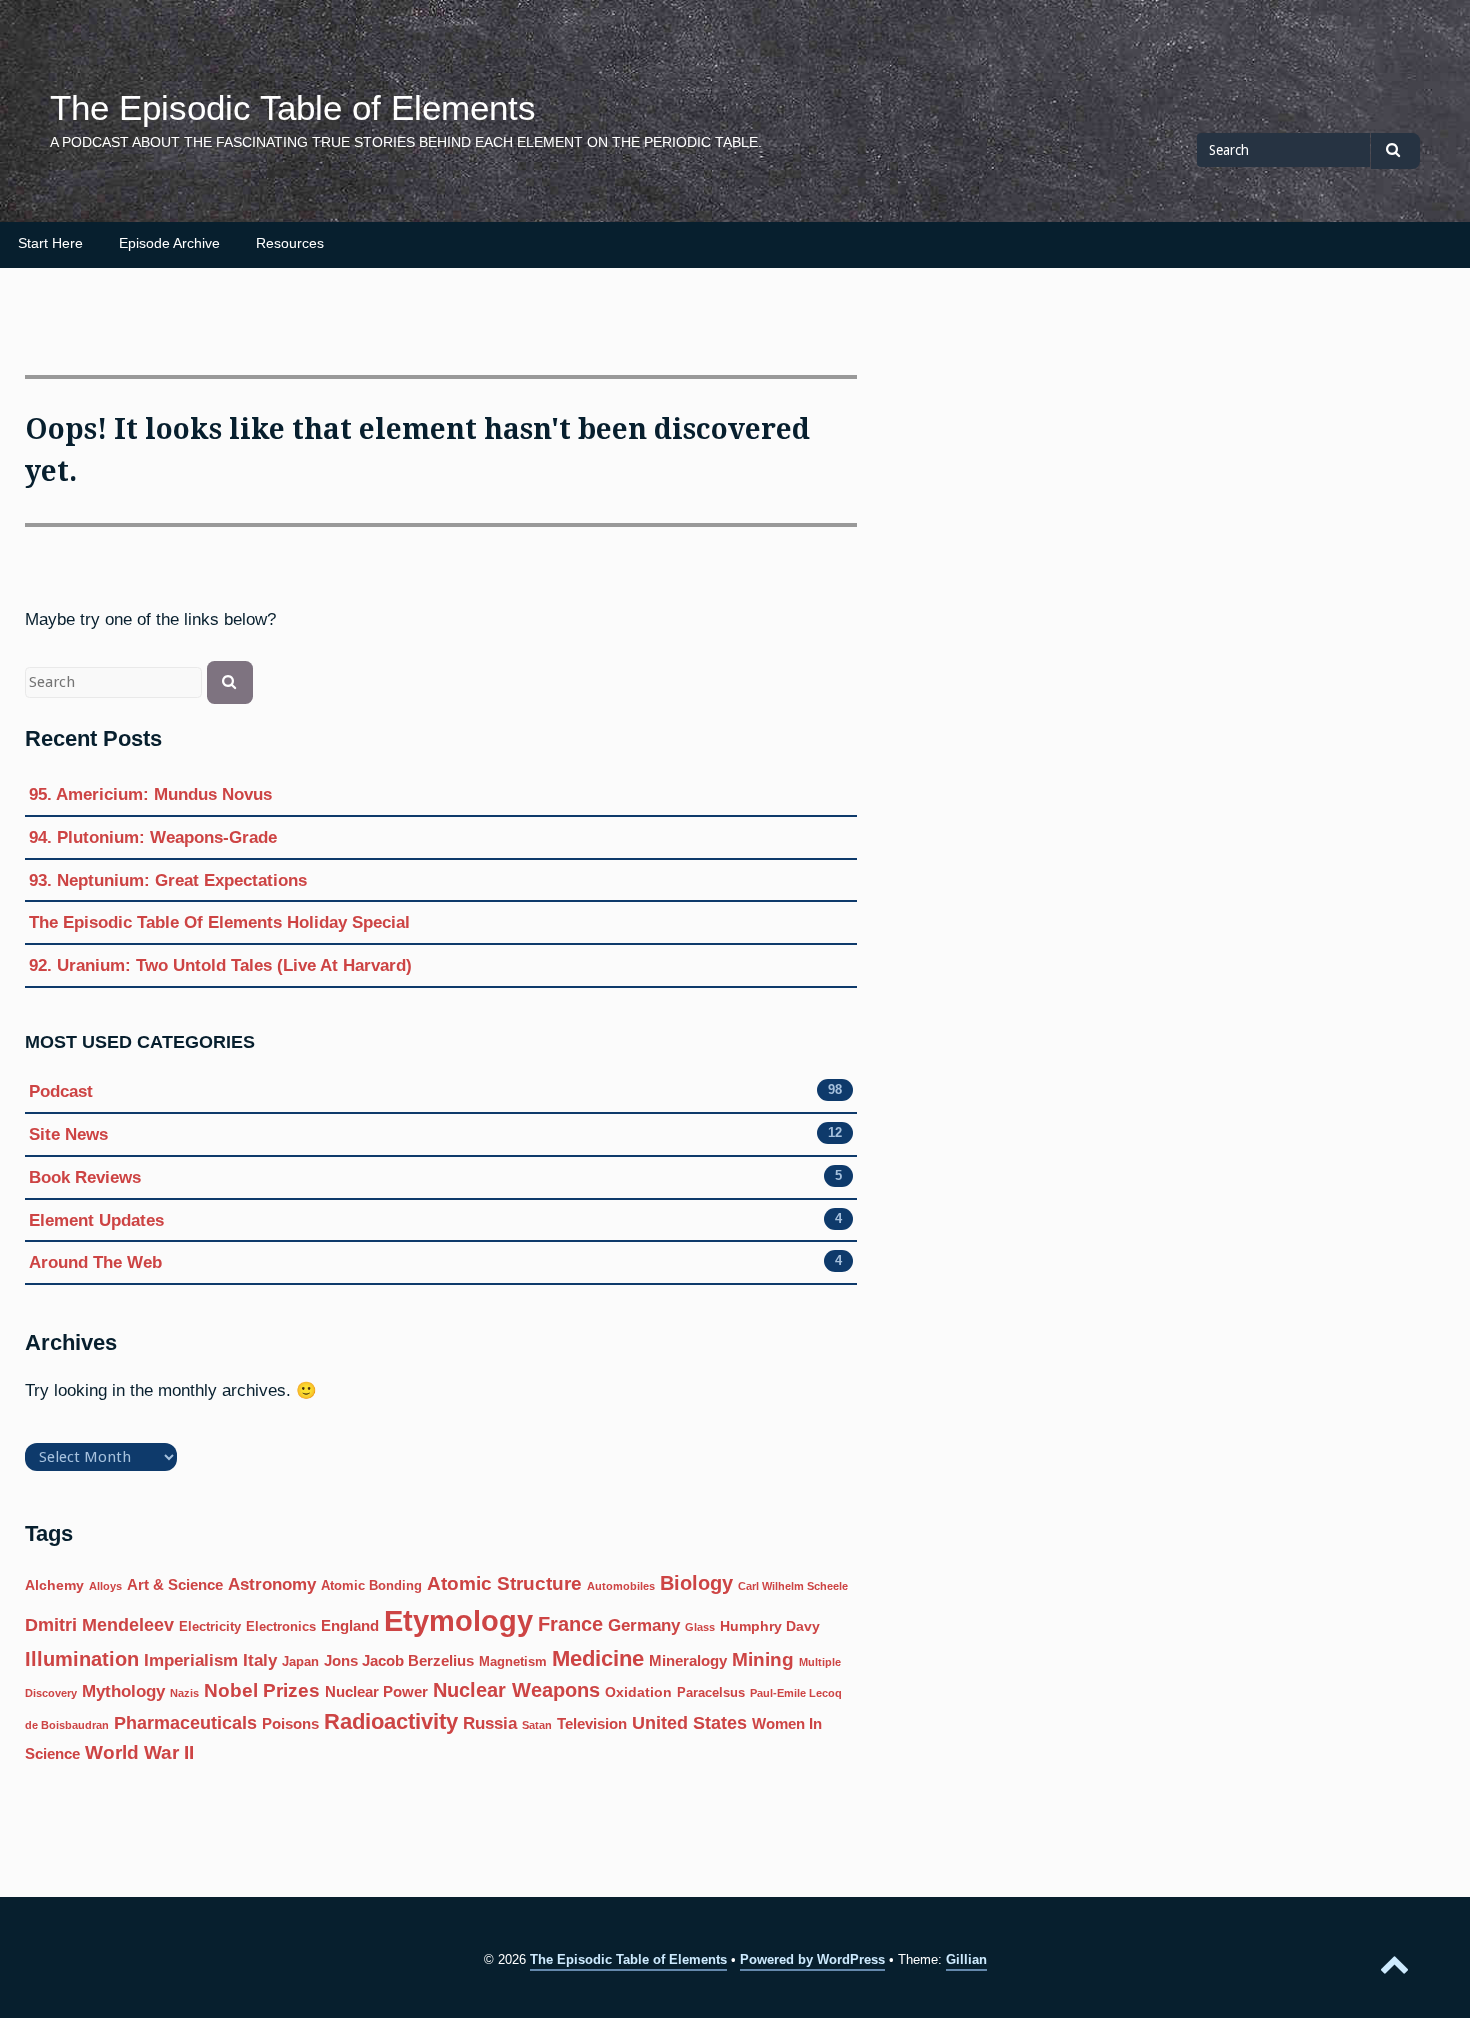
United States (689, 1723)
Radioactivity (391, 1721)
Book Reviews (85, 1177)
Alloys (105, 1586)
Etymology (458, 1620)
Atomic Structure (504, 1583)
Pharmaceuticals (185, 1723)
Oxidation (638, 1692)
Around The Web (95, 1262)
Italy (260, 1660)
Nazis (184, 1693)
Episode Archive (169, 243)
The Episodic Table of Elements (293, 108)
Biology (696, 1583)
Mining (763, 1659)
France (570, 1624)
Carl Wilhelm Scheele (793, 1586)
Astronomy (272, 1584)
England (350, 1625)
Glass (700, 1627)
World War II (139, 1752)
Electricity (210, 1627)
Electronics (281, 1627)
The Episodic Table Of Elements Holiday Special (219, 922)
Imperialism (191, 1660)
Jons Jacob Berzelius (399, 1660)
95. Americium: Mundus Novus (150, 794)
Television (592, 1723)
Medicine (598, 1658)
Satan (537, 1725)
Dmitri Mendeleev (99, 1625)
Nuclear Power (376, 1691)
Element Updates (96, 1220)
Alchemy (54, 1585)
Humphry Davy (770, 1626)
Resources (290, 243)
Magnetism (513, 1662)
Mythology (123, 1691)
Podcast (61, 1091)
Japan (300, 1662)
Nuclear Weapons (516, 1690)
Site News (68, 1134)
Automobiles (621, 1586)
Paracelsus (711, 1693)
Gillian (966, 1959)
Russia (490, 1723)
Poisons (290, 1723)
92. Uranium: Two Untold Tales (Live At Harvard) (220, 965)
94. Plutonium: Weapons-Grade (153, 837)
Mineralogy (688, 1660)
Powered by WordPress (812, 1959)
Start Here (50, 243)
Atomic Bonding (371, 1586)
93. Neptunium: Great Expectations (168, 880)
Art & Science (175, 1584)
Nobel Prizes (262, 1690)
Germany (644, 1625)
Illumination (82, 1659)
